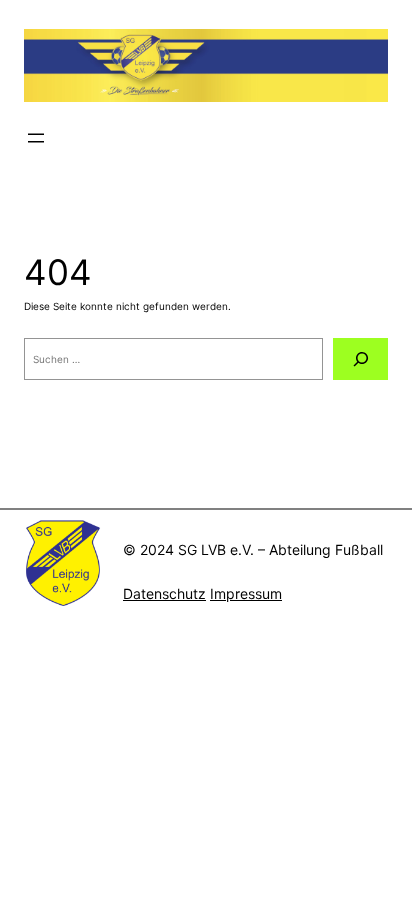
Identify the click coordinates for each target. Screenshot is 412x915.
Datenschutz (164, 593)
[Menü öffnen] (36, 138)
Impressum (246, 593)
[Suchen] (360, 358)
